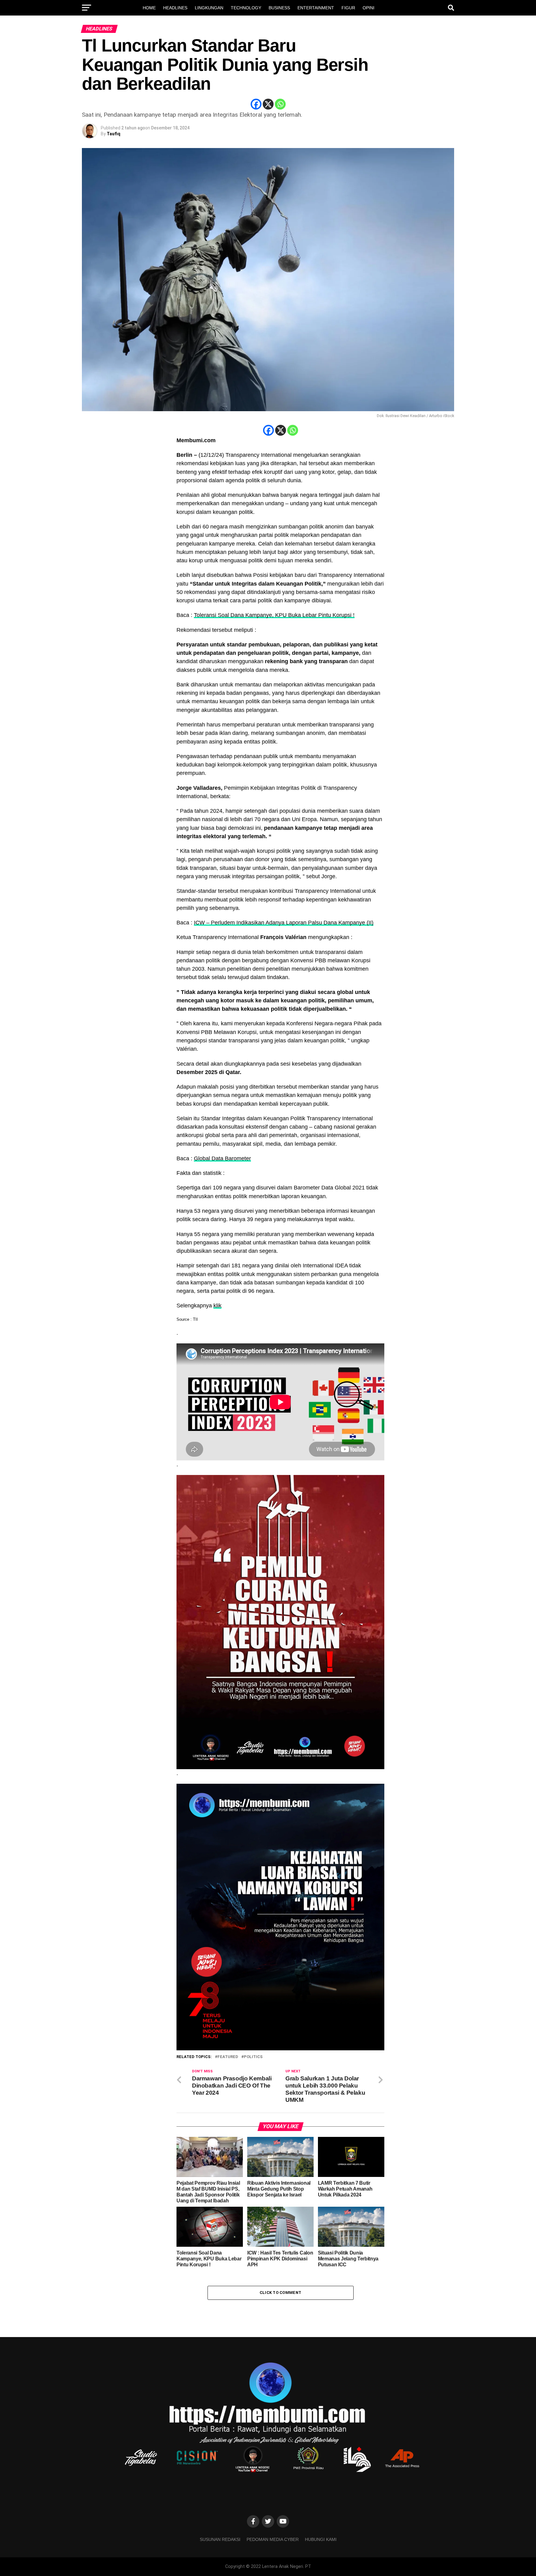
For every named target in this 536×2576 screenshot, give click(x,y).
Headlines (175, 8)
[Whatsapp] (280, 104)
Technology (246, 8)
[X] (268, 104)
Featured (228, 2057)
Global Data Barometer (222, 1158)
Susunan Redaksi (220, 2539)
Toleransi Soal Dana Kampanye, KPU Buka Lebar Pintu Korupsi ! (274, 615)
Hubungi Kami (321, 2539)
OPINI (368, 8)
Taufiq (114, 134)
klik (217, 1306)
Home (149, 8)
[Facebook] (256, 104)
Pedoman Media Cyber (273, 2539)
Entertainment (316, 8)
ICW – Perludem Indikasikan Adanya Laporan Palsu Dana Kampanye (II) (284, 923)
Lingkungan (209, 8)
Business (279, 8)
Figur (348, 8)
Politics (253, 2057)
